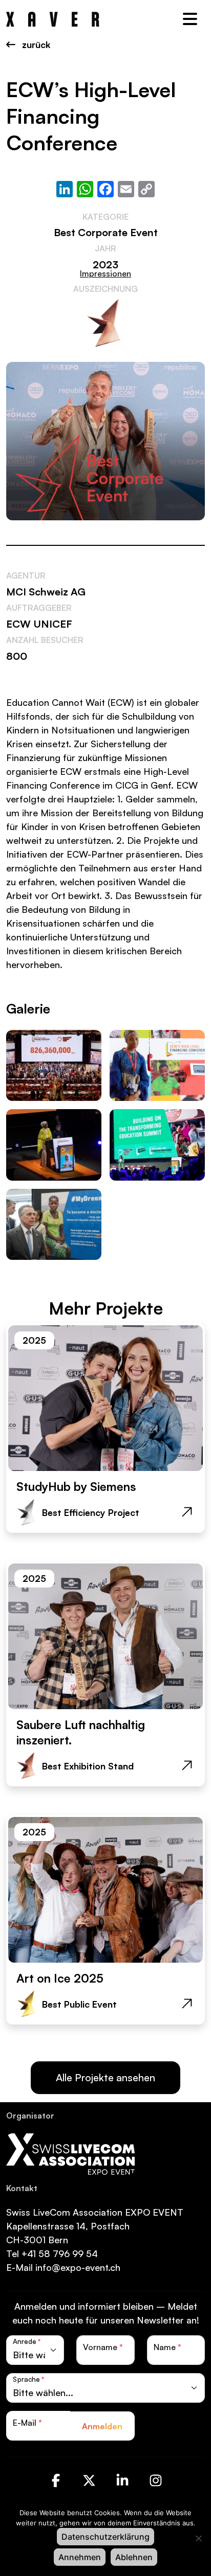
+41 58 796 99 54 (60, 2253)
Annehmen (80, 2557)
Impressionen (105, 273)
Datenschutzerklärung (105, 2537)
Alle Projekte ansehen (105, 2077)
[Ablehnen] (198, 2538)
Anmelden (102, 2426)
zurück (35, 44)
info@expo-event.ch (78, 2267)
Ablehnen (134, 2557)
